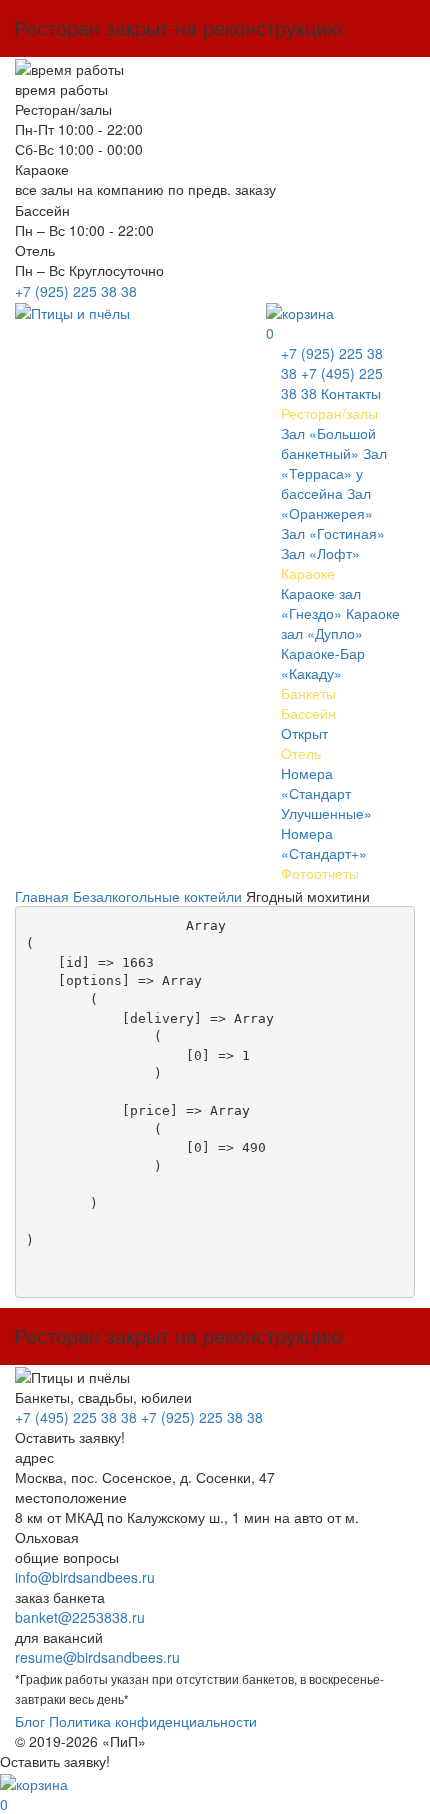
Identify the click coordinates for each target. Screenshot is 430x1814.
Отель (301, 753)
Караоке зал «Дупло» (340, 623)
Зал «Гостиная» (333, 533)
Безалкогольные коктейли (157, 896)
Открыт (304, 733)
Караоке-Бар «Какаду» (323, 663)
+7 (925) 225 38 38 (76, 291)
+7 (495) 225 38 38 (76, 1417)
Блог (30, 1721)
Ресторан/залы (329, 413)
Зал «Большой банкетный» (328, 443)
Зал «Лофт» (320, 553)
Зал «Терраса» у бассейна (334, 473)
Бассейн (308, 713)
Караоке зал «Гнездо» (321, 603)
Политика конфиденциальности (153, 1721)
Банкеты (308, 693)
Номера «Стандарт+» (324, 843)
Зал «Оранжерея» (327, 503)
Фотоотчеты (320, 873)
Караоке (308, 573)
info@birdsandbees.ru (85, 1577)
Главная (42, 896)
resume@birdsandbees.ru (97, 1657)
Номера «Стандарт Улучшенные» (326, 793)
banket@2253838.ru (80, 1617)
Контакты (351, 393)
